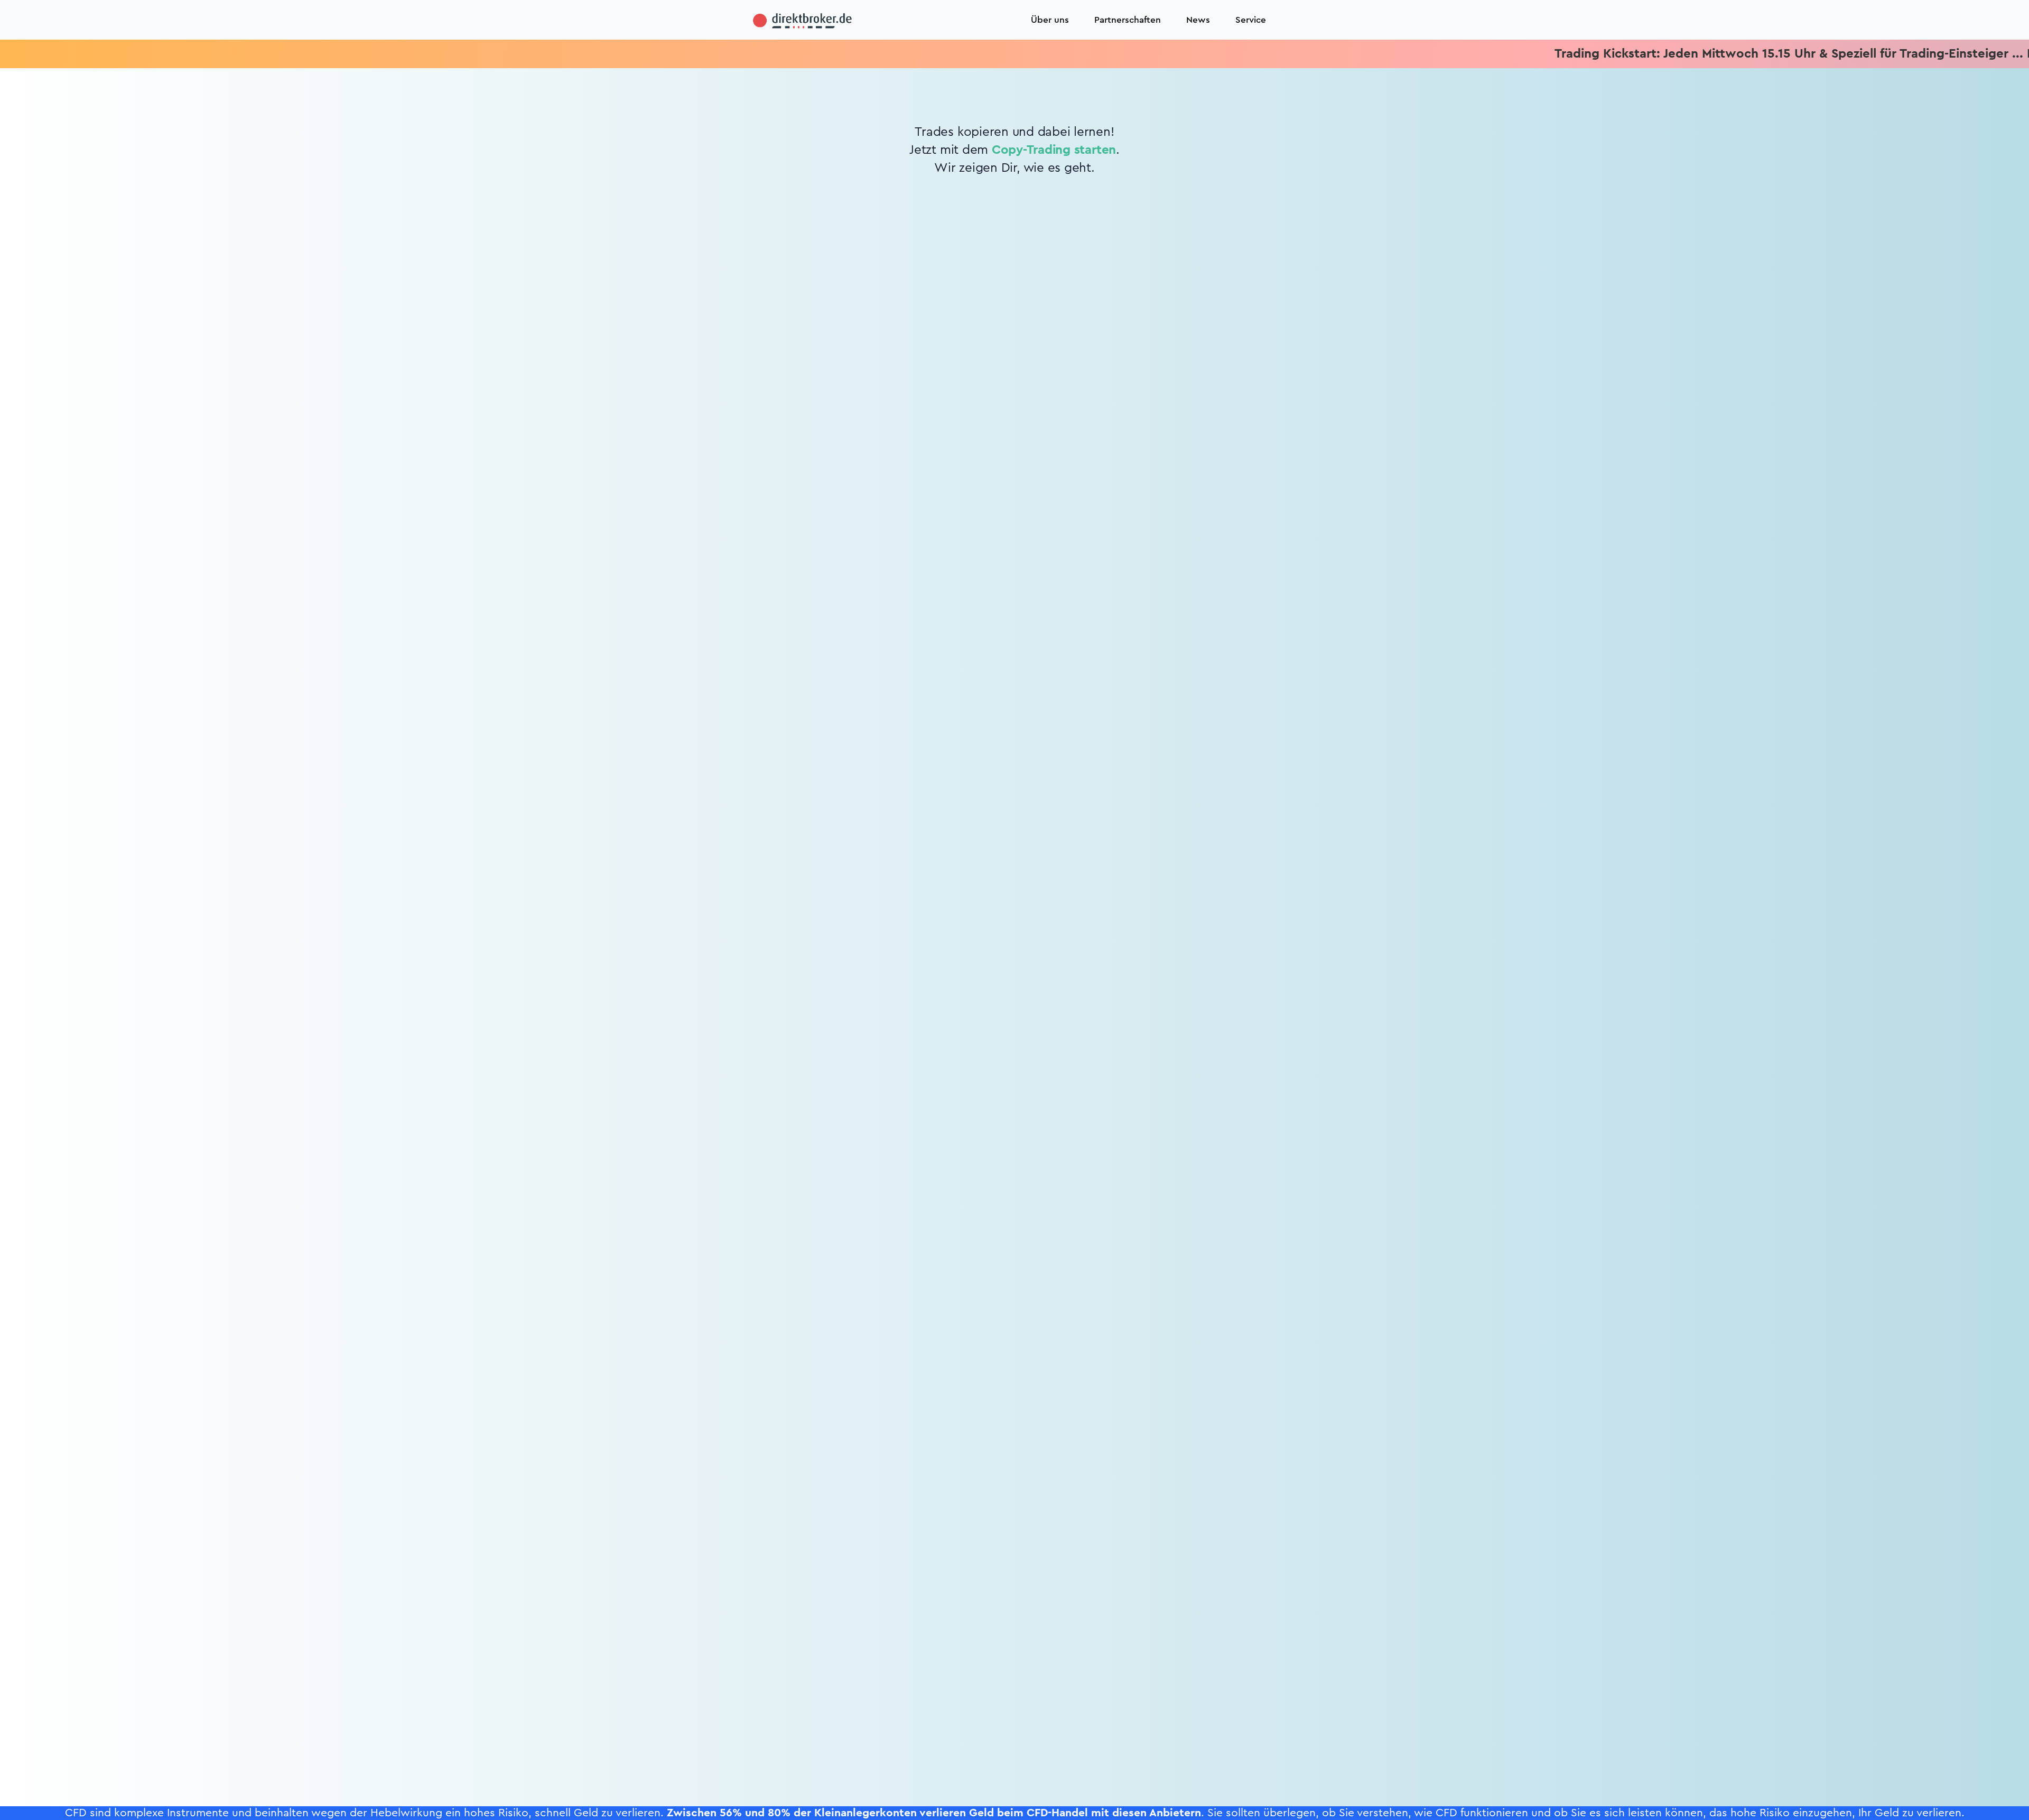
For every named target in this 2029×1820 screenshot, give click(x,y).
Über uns (1050, 20)
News (1198, 20)
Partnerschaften (1128, 20)
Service (1251, 20)
